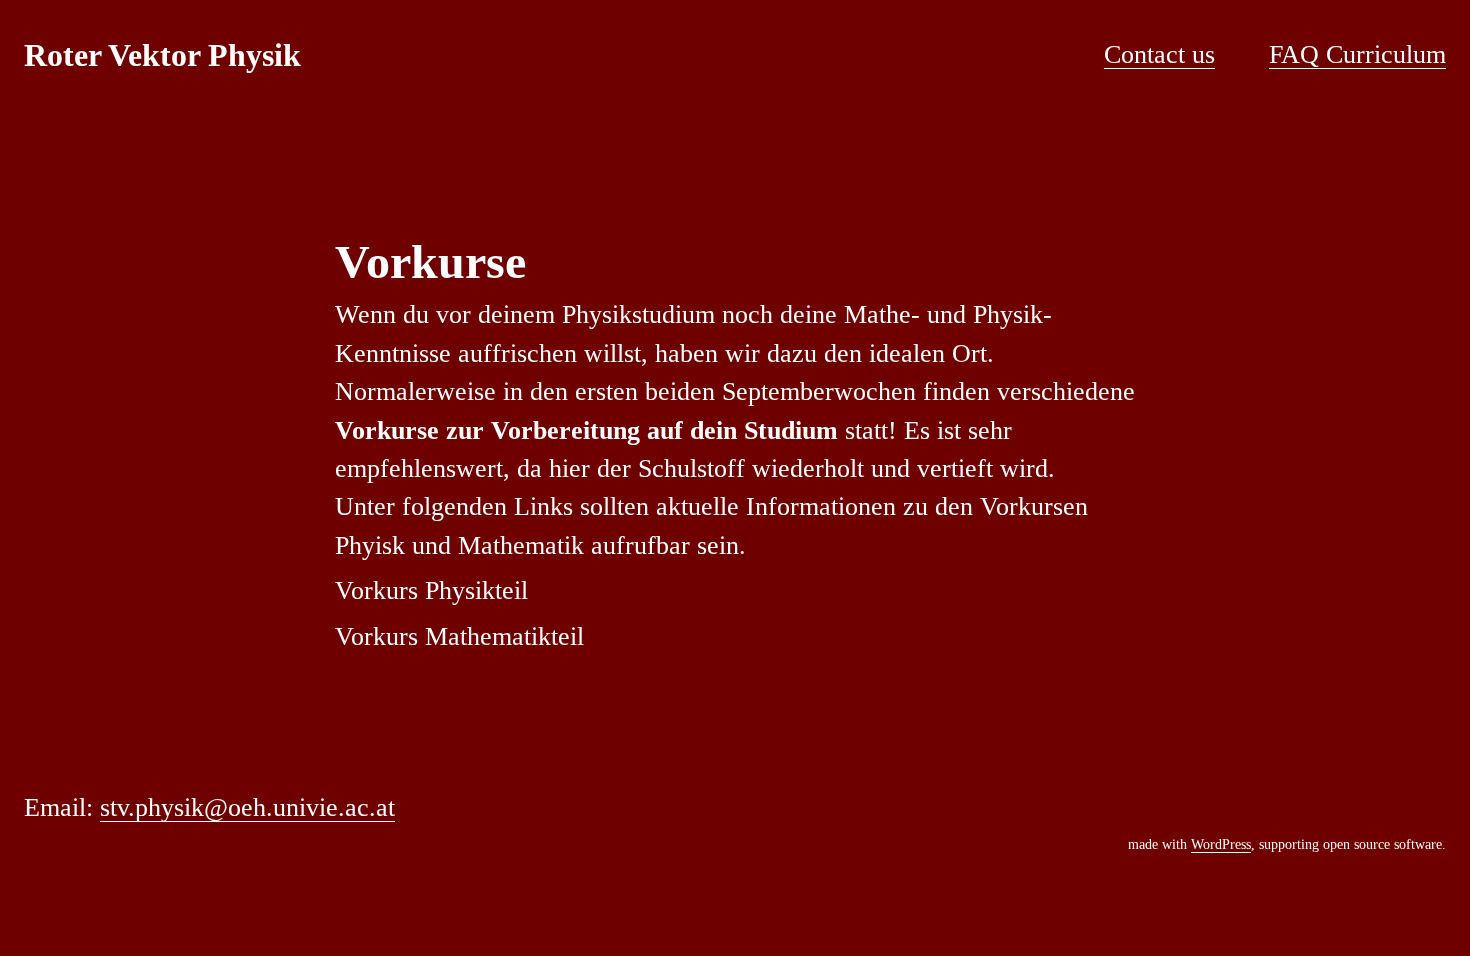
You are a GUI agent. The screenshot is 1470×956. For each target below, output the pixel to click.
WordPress (1221, 844)
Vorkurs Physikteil (431, 590)
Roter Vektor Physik (162, 55)
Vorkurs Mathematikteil (459, 636)
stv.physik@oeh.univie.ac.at (247, 807)
